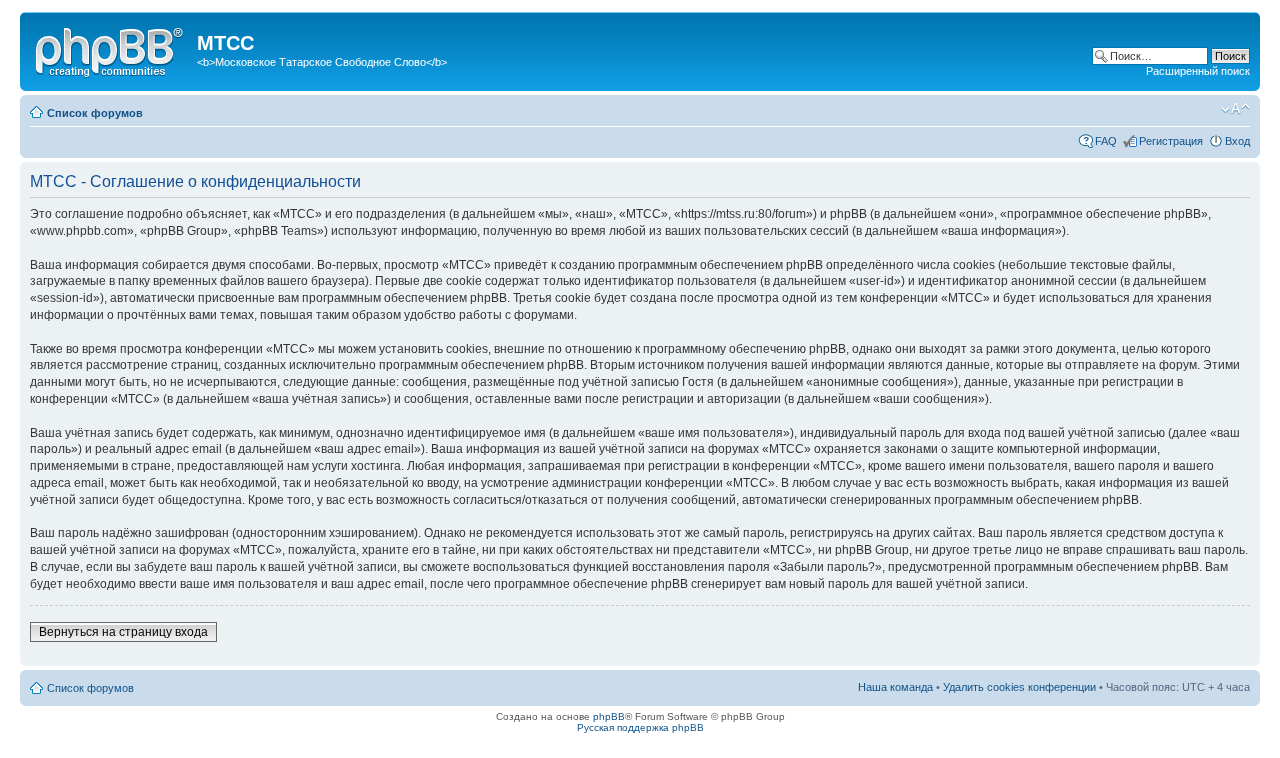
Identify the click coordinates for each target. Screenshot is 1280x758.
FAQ (1106, 141)
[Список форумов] (111, 49)
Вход (1237, 141)
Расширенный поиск (1198, 71)
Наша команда (895, 687)
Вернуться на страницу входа (123, 632)
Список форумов (95, 113)
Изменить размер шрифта (1235, 109)
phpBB (609, 716)
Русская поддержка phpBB (640, 727)
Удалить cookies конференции (1019, 687)
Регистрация (1171, 141)
